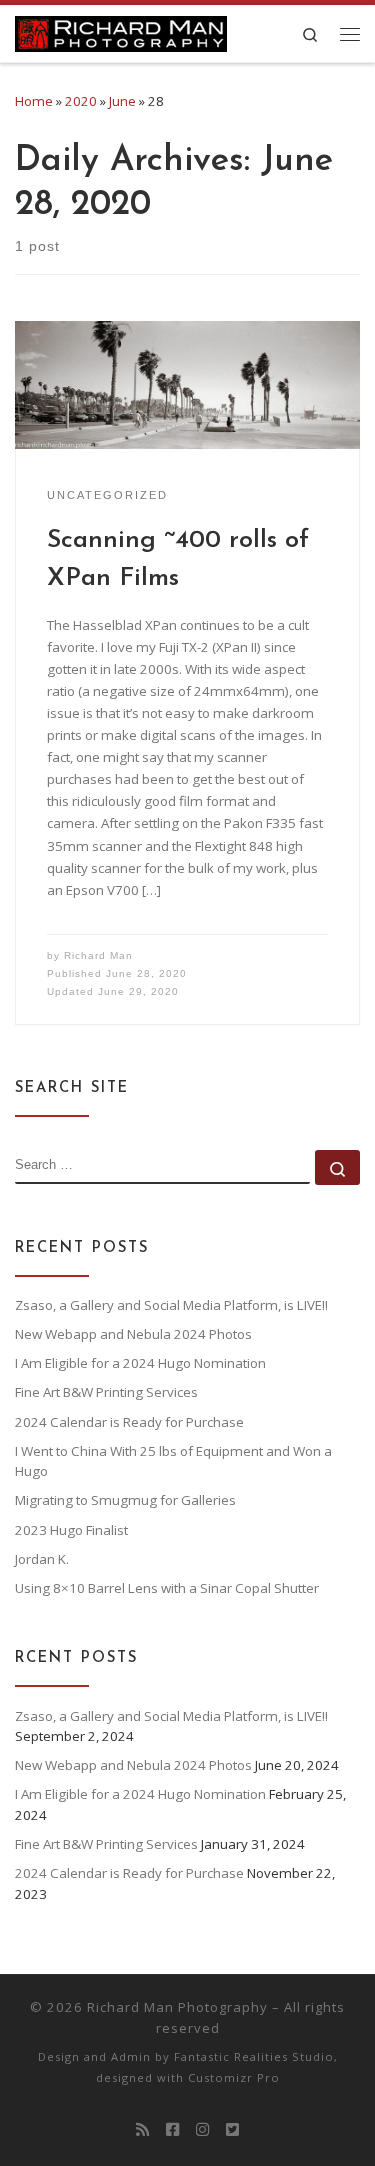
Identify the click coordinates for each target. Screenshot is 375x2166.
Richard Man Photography (177, 2007)
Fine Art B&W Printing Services (106, 1392)
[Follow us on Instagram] (202, 2130)
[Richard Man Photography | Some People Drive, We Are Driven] (121, 30)
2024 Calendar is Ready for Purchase (129, 1422)
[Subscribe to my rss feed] (142, 2130)
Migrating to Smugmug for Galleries (125, 1500)
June (122, 101)
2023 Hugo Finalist (71, 1530)
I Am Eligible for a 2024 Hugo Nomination (140, 1363)
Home (34, 101)
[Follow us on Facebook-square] (172, 2130)
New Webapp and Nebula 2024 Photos (133, 1334)
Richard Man (98, 955)
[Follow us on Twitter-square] (232, 2130)
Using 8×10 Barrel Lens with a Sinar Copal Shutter (167, 1588)
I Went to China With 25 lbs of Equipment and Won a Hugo (173, 1461)
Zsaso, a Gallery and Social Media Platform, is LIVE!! (171, 1305)
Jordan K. (42, 1559)
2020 (81, 101)
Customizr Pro (234, 2077)
